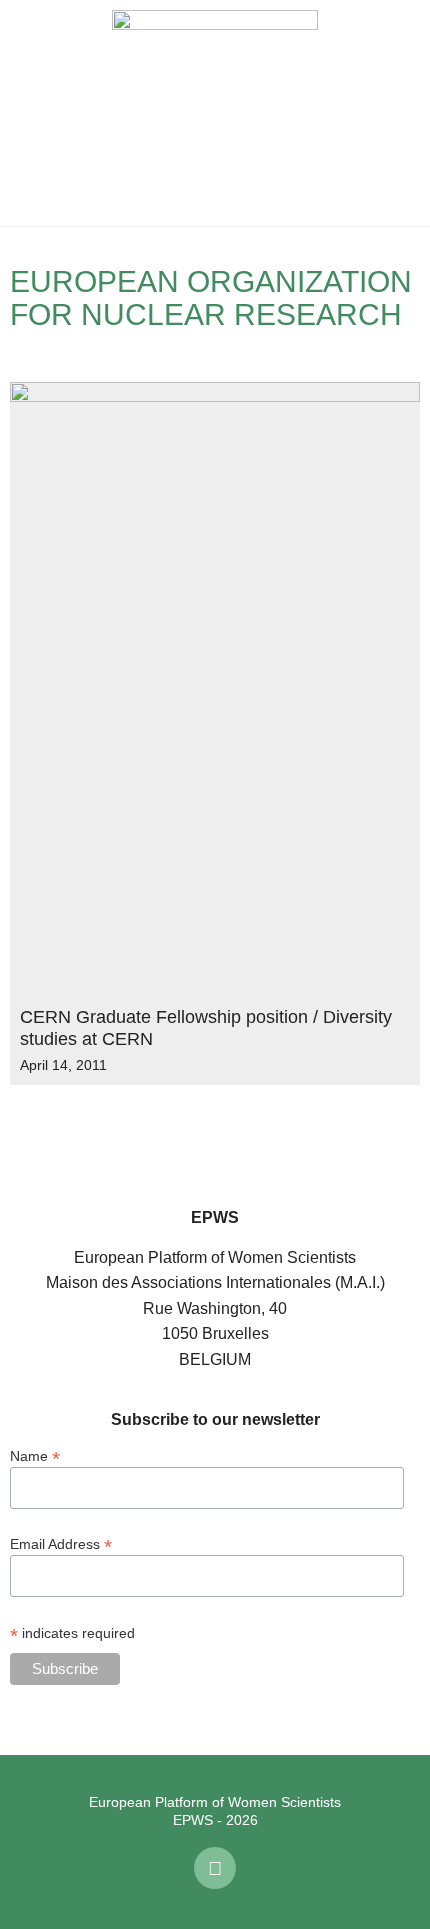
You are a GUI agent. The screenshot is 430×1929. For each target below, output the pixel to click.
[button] (30, 113)
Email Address (61, 1543)
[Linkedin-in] (215, 1868)
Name (35, 1455)
